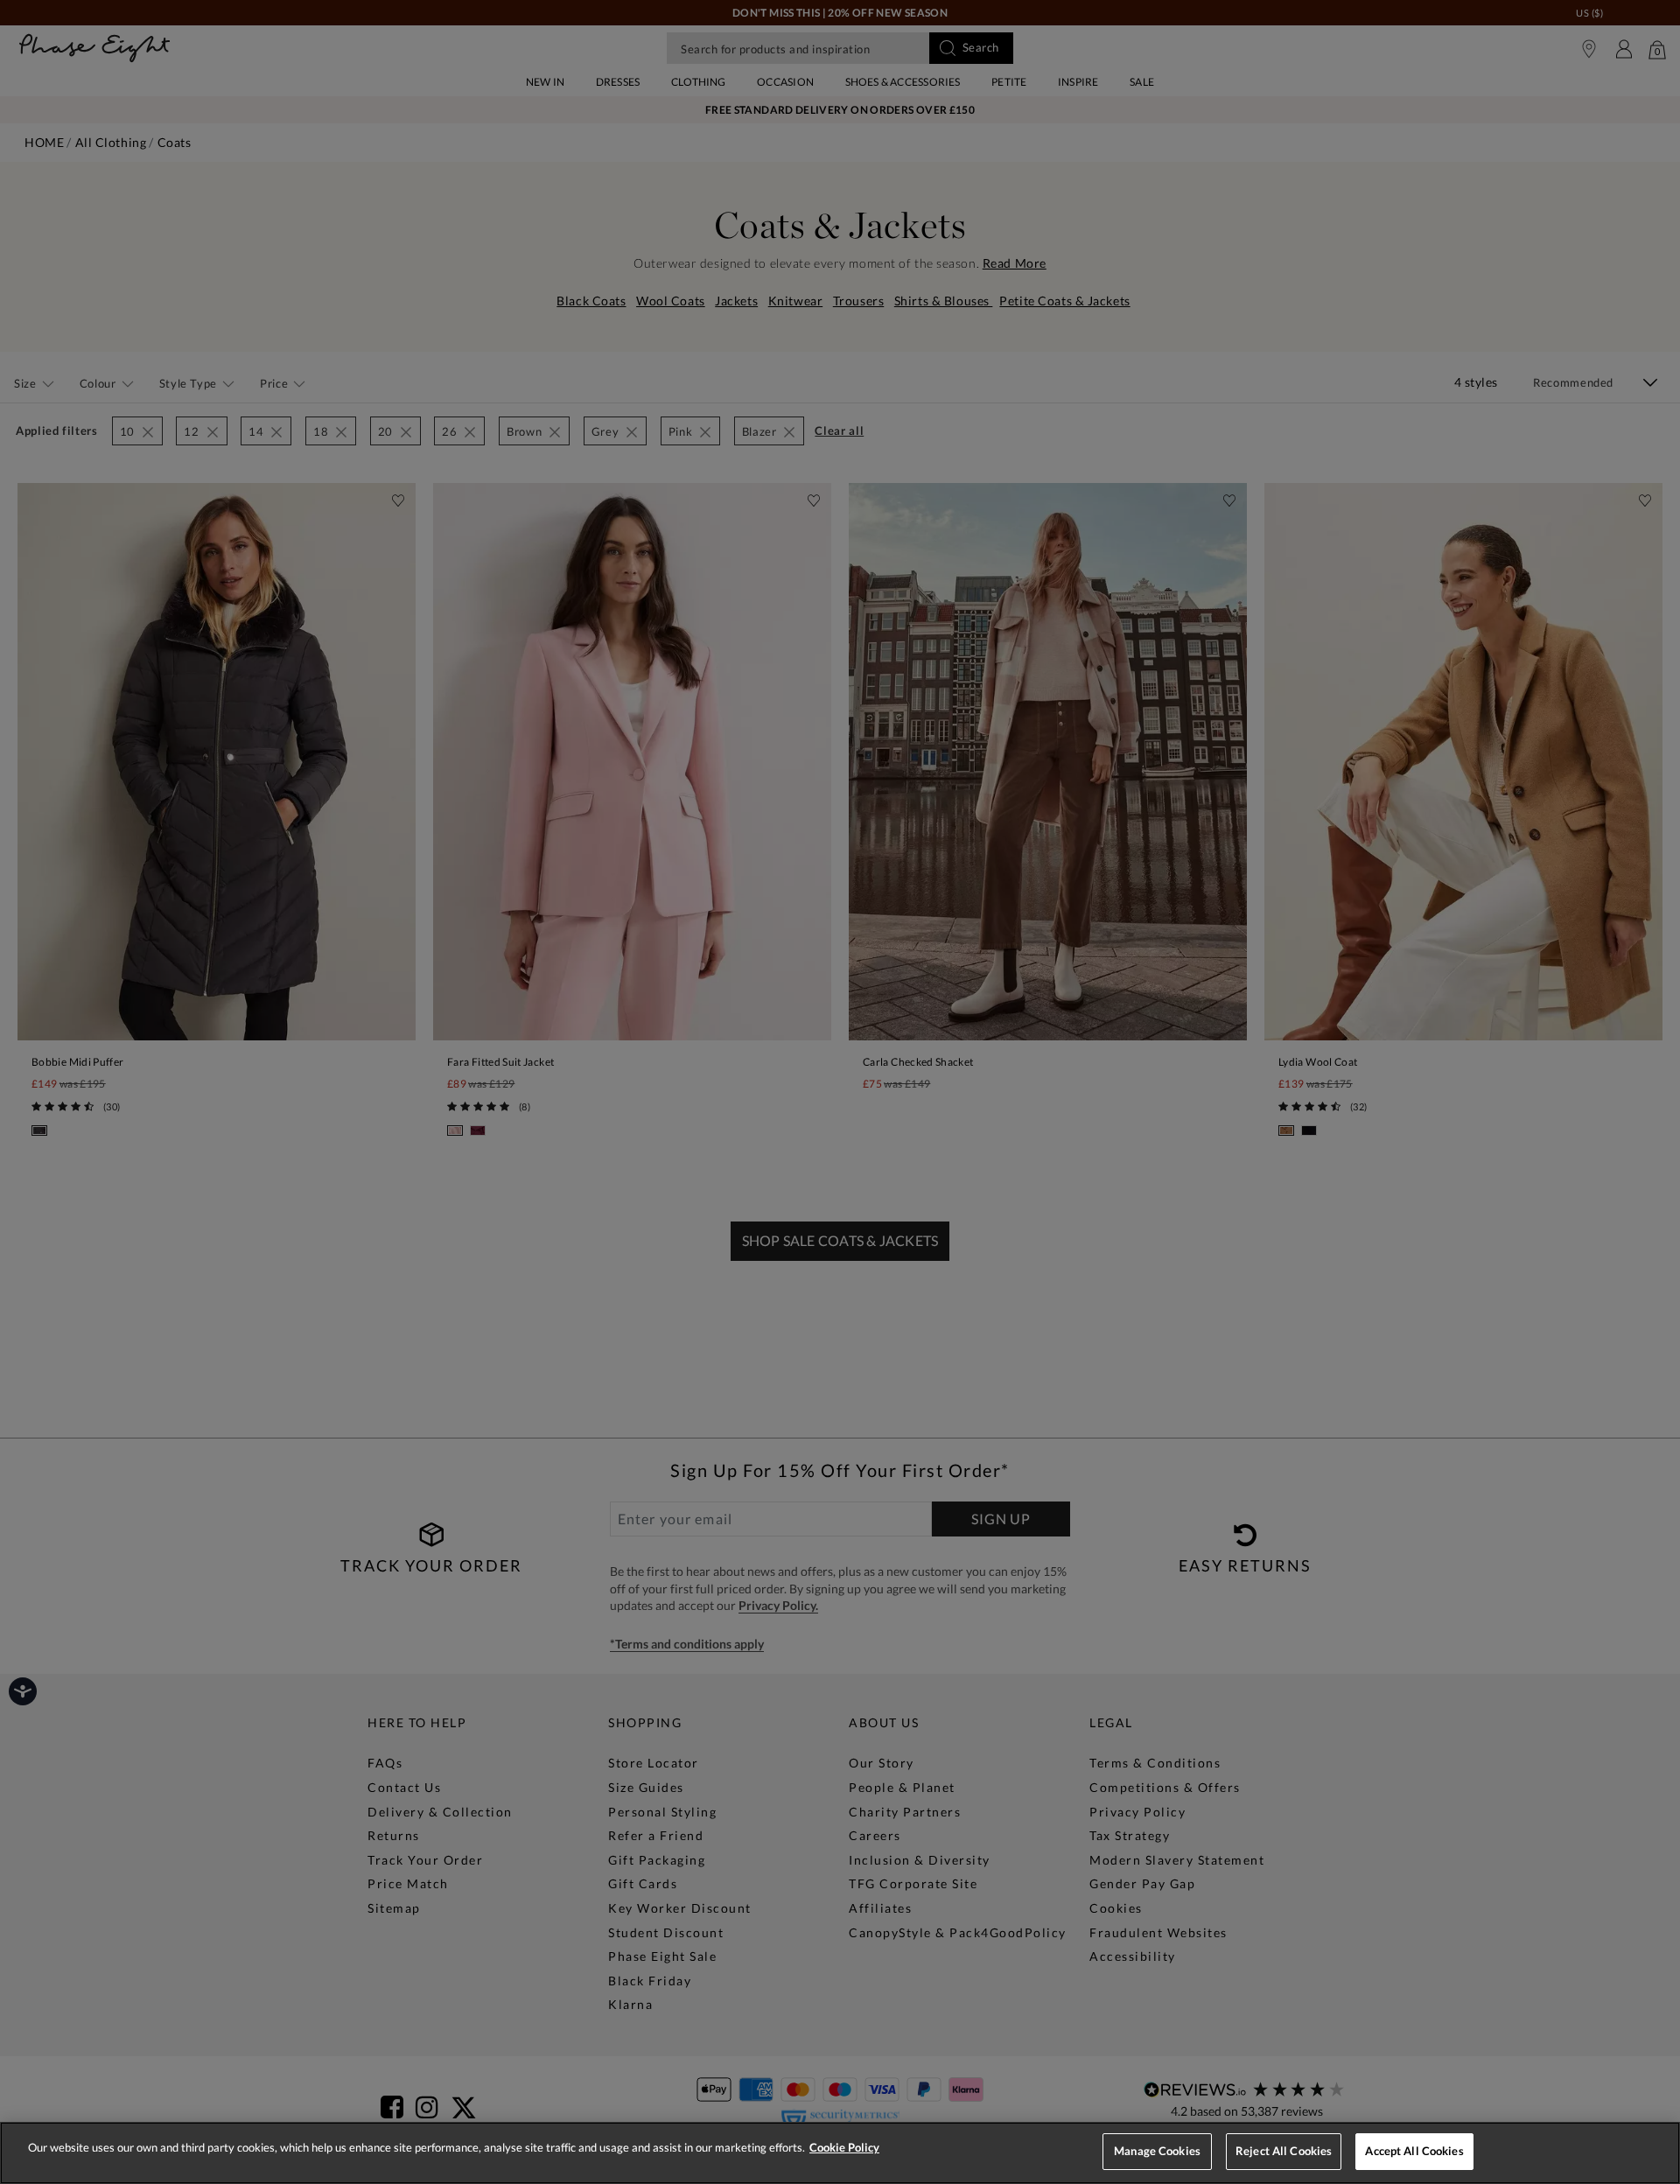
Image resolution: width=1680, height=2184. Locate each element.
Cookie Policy (844, 2147)
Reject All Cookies (1284, 2151)
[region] (840, 2153)
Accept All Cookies (1414, 2151)
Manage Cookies (1157, 2151)
